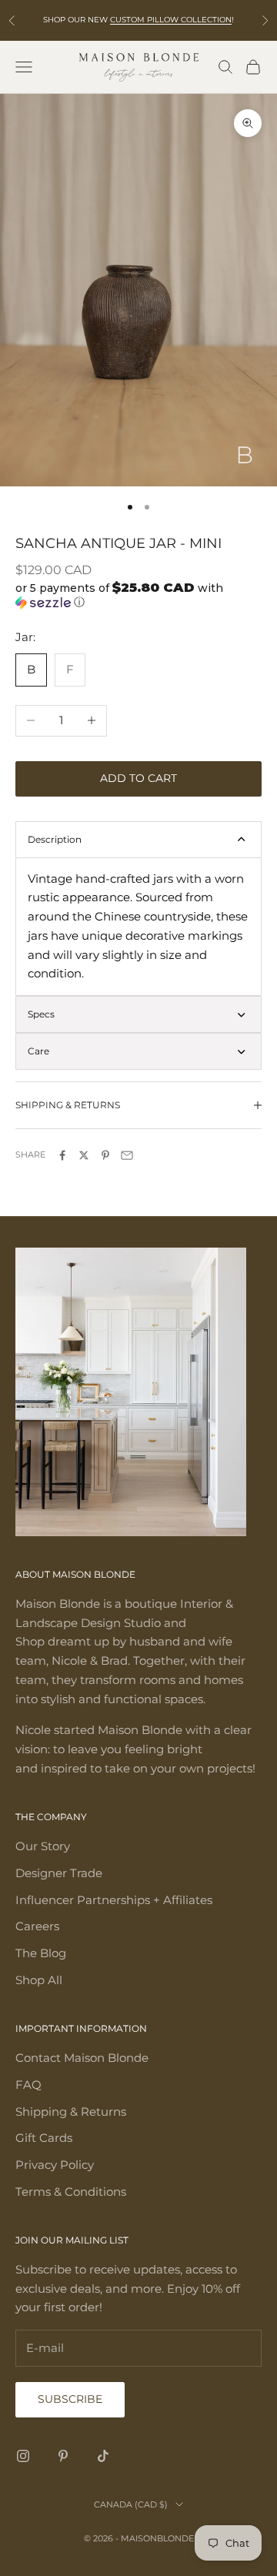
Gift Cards (44, 2138)
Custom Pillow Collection (171, 20)
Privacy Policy (55, 2165)
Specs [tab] (41, 1014)
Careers (37, 1926)
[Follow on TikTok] (103, 2456)
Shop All (39, 1980)
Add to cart (138, 778)
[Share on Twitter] (84, 1155)
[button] (138, 595)
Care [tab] (38, 1051)
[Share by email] (127, 1155)
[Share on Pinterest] (105, 1155)
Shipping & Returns (71, 2112)
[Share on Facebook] (62, 1155)
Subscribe (70, 2399)
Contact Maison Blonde (82, 2058)
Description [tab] (55, 839)
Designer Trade (59, 1873)
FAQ (28, 2085)
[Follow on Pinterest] (63, 2456)
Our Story (43, 1846)
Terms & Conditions (71, 2192)
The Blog (41, 1953)
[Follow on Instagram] (23, 2456)
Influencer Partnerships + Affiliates (114, 1900)
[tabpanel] (138, 927)
